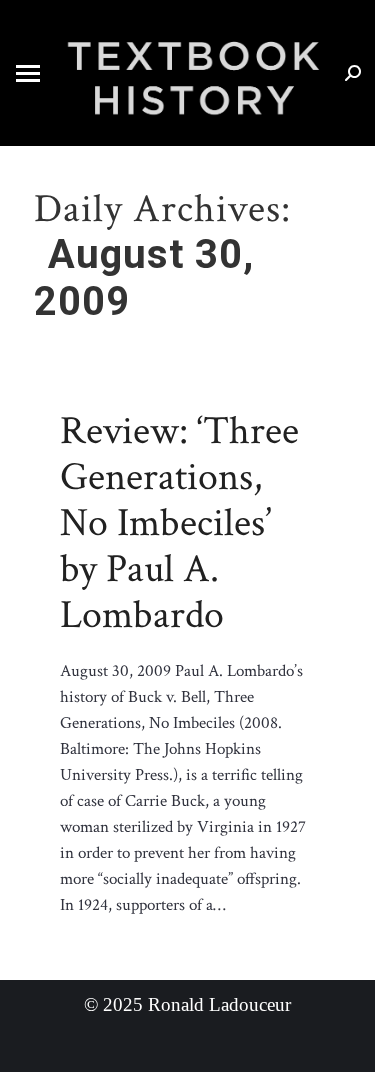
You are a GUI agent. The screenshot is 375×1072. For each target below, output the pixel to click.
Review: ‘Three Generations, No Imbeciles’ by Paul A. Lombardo (179, 523)
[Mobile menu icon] (28, 73)
